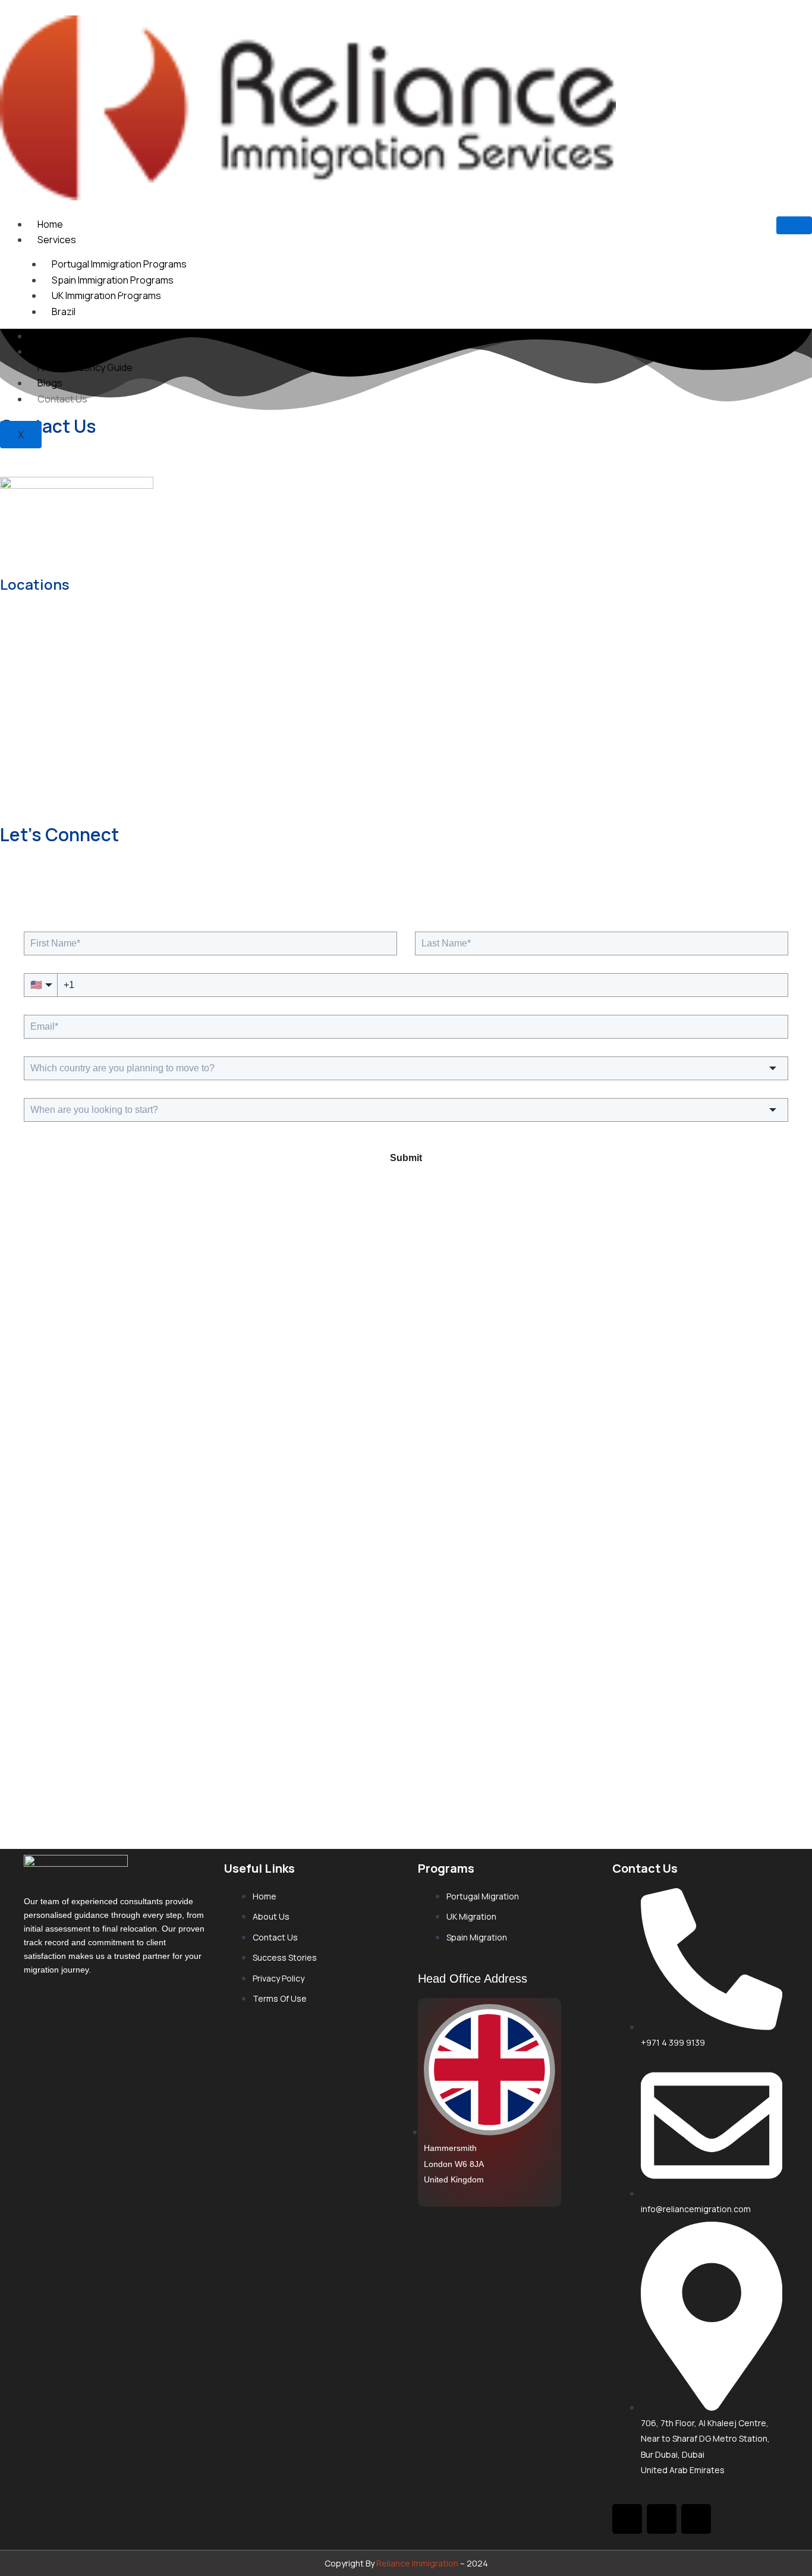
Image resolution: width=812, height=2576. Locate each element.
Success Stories (74, 351)
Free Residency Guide (85, 367)
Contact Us (62, 399)
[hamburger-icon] (794, 225)
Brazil (64, 312)
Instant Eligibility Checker (92, 336)
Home (50, 224)
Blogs (50, 383)
